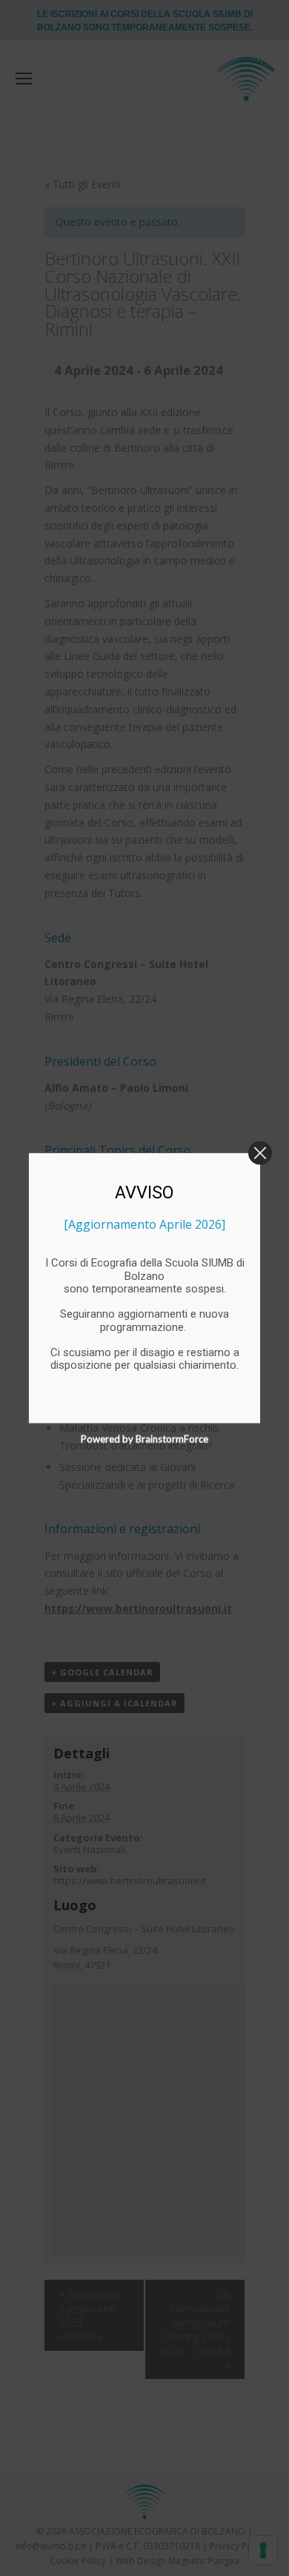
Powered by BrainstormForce (144, 1438)
